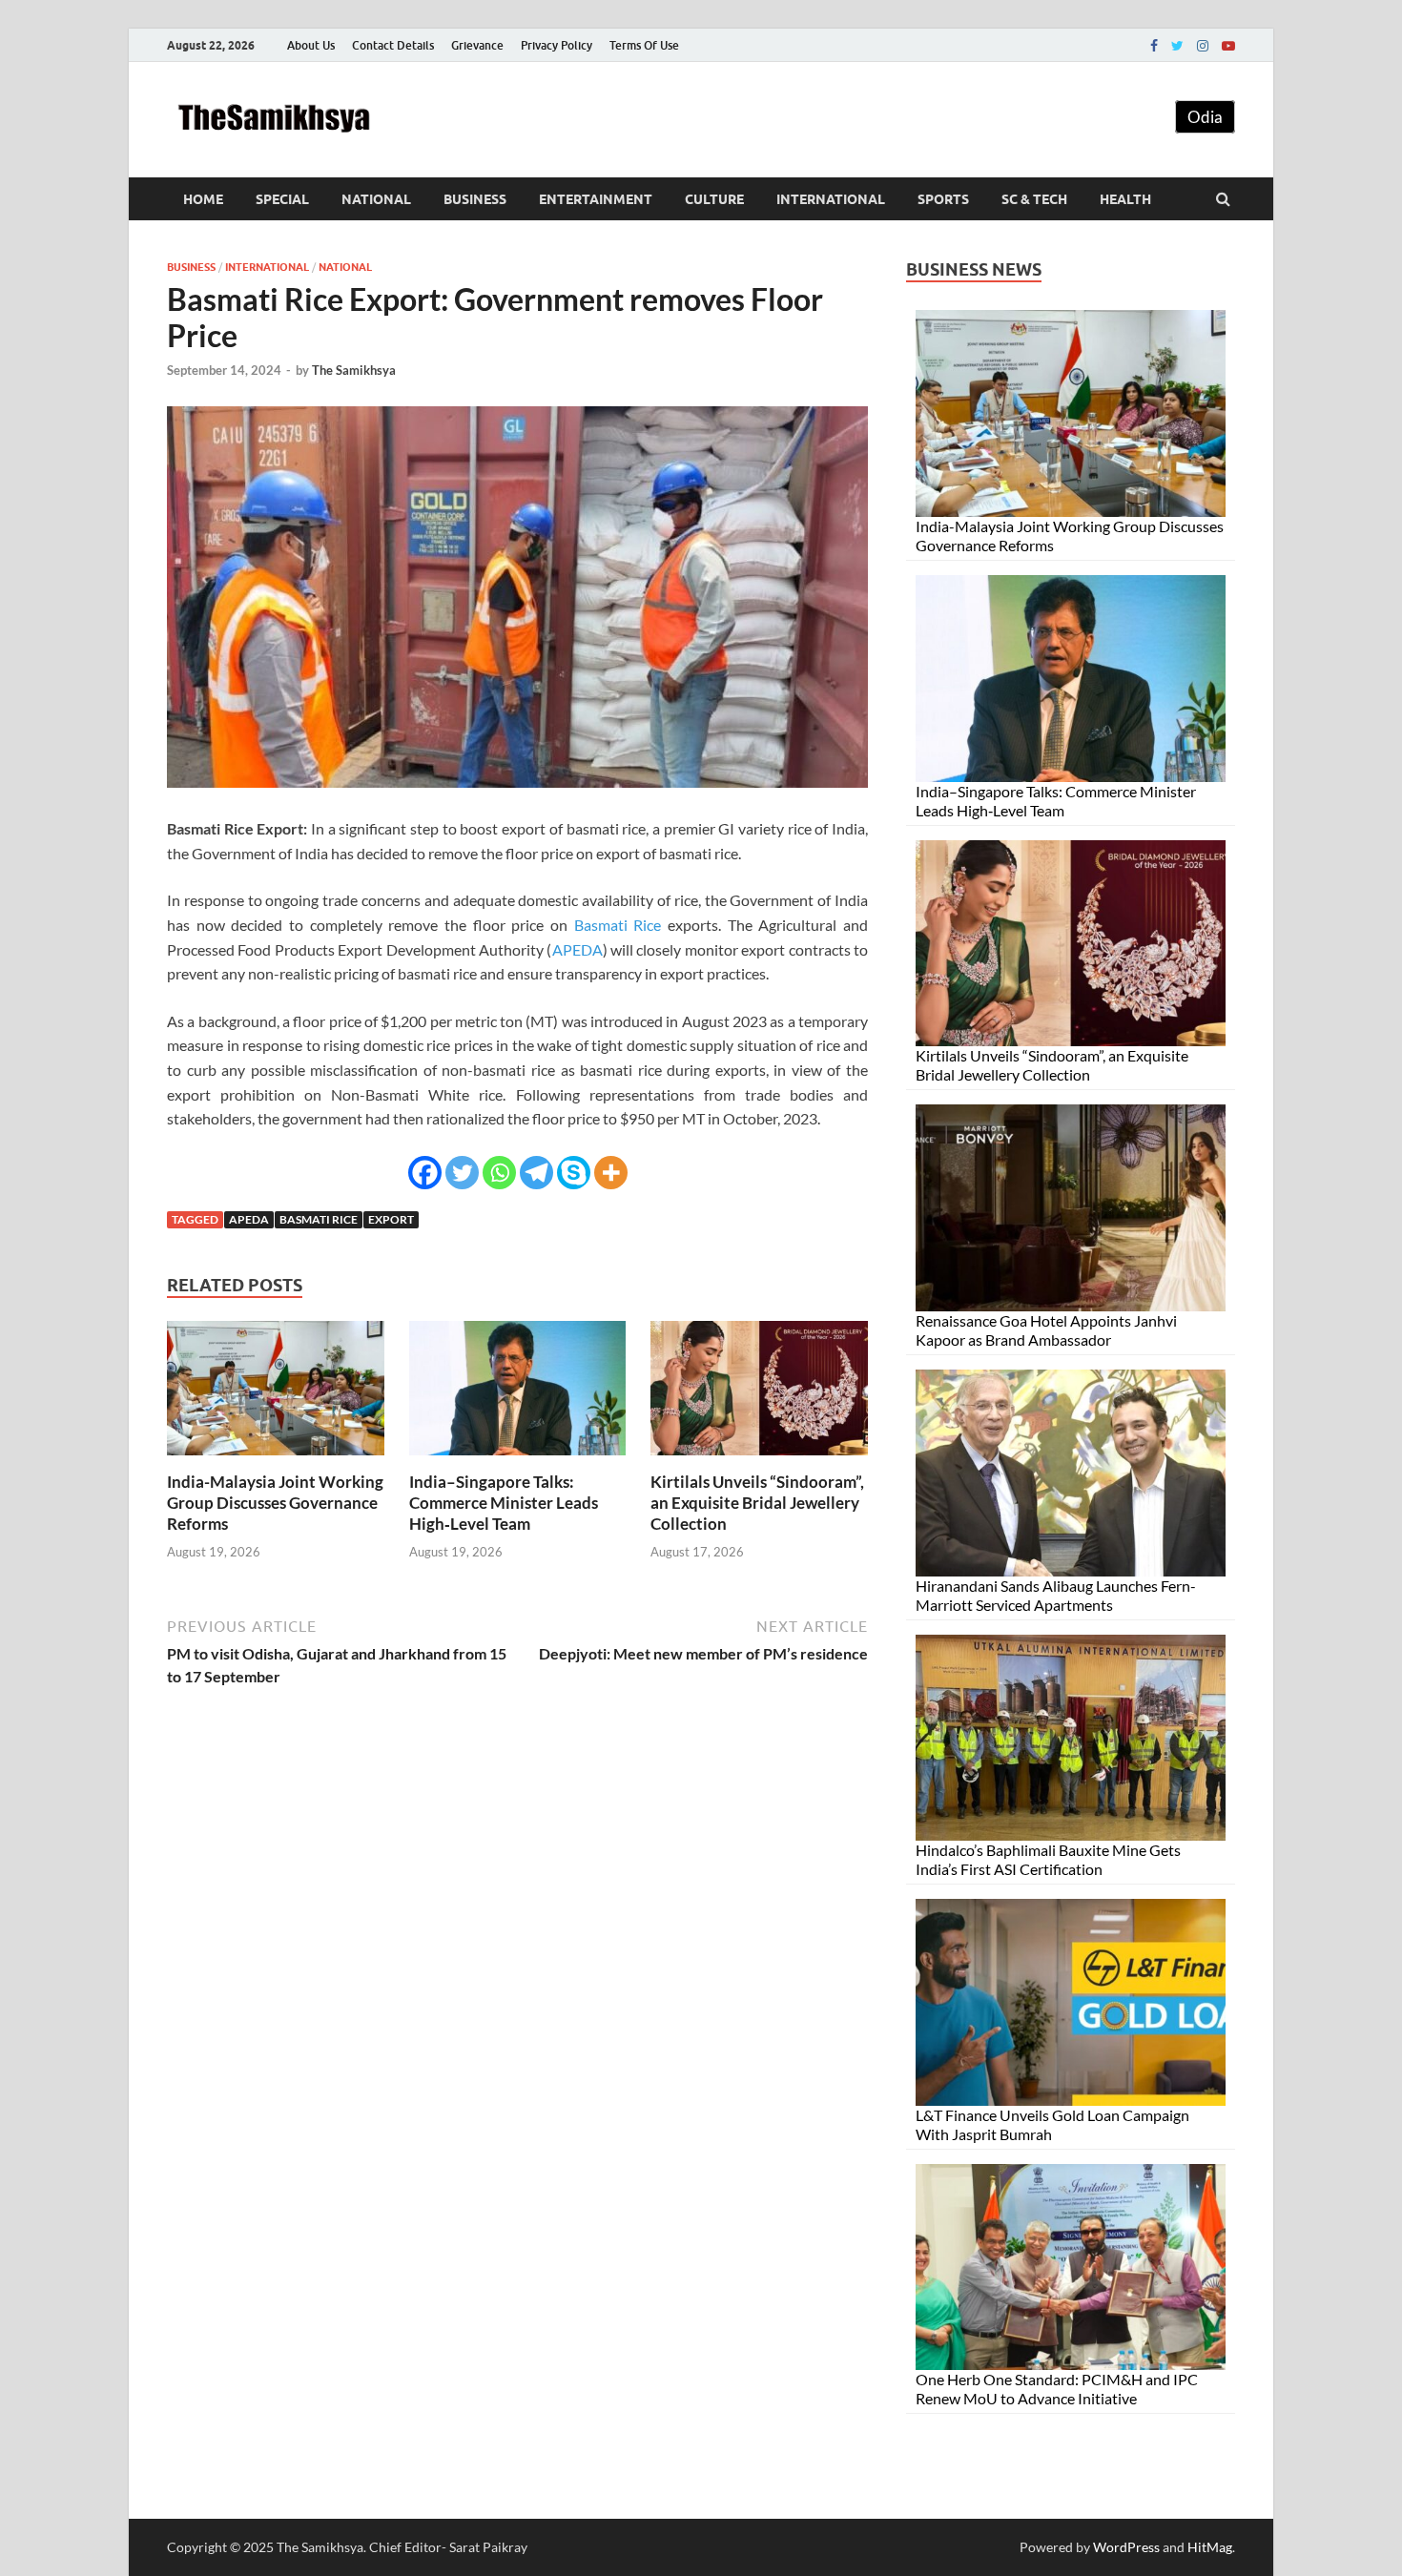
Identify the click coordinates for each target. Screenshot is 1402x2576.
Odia (1205, 117)
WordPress (1126, 2547)
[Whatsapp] (499, 1173)
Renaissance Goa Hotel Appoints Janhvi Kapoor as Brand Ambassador (1046, 1330)
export (391, 1219)
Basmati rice (319, 1219)
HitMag (1210, 2547)
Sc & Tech (1034, 199)
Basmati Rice (618, 925)
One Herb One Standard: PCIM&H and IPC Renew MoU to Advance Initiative (1057, 2389)
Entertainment (596, 199)
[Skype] (574, 1173)
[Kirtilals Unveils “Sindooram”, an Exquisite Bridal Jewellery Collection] (759, 1460)
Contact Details (393, 45)
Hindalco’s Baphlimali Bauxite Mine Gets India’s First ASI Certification (1048, 1859)
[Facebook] (1154, 46)
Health (1125, 199)
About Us (311, 45)
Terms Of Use (644, 45)
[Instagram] (1203, 46)
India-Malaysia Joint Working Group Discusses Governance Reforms (275, 1503)
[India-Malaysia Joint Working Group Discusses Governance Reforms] (276, 1460)
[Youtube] (1228, 46)
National (376, 199)
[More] (611, 1173)
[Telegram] (536, 1173)
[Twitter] (1177, 46)
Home (203, 199)
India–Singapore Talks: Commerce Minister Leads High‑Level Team (504, 1503)
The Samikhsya (354, 370)
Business (475, 199)
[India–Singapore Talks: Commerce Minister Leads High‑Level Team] (518, 1460)
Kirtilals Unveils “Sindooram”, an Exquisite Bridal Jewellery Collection (757, 1503)
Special (282, 199)
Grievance (477, 45)
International (831, 199)
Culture (714, 199)
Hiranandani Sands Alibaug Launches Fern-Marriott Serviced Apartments (1056, 1595)
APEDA (577, 949)
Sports (943, 199)
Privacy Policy (557, 45)
